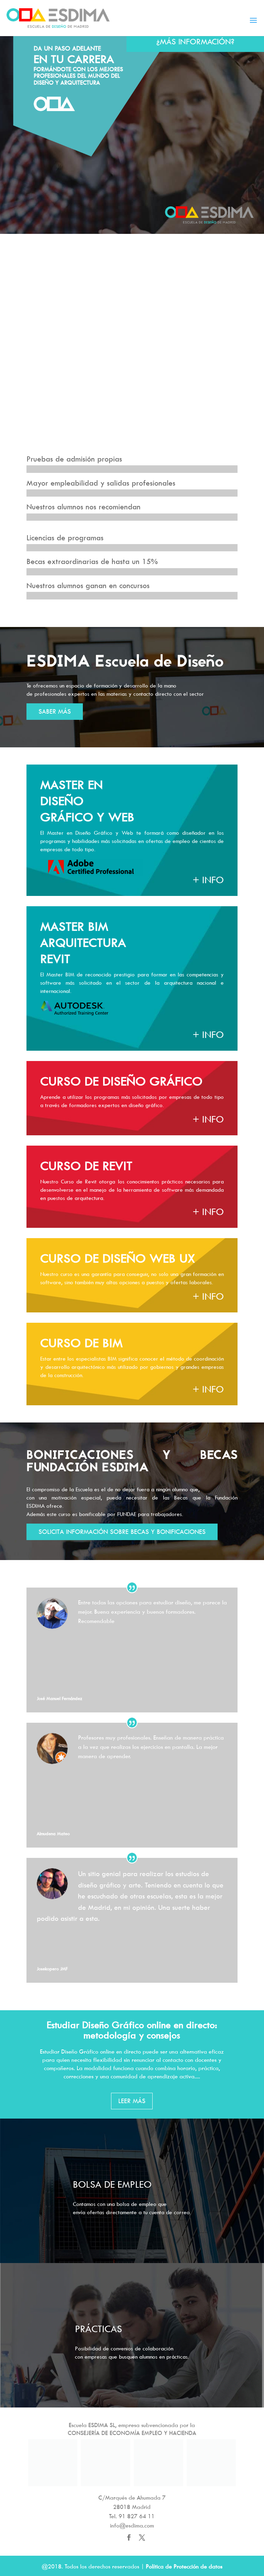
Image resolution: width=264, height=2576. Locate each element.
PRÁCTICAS (98, 2329)
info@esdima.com (132, 2525)
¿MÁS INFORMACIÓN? (195, 41)
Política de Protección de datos (184, 2566)
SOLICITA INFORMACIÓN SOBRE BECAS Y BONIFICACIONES (122, 1532)
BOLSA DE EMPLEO (112, 2184)
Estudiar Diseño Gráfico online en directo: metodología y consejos (132, 2030)
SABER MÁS (55, 711)
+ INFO (208, 880)
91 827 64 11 (137, 2516)
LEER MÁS (132, 2101)
